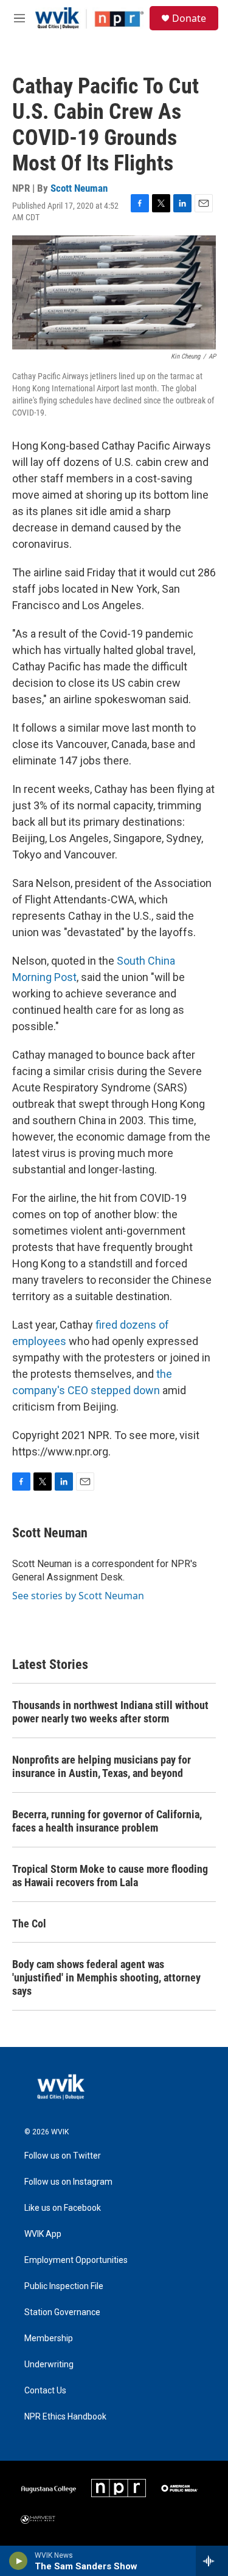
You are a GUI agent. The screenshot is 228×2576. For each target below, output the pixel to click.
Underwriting (49, 2365)
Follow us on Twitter (63, 2156)
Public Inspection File (64, 2286)
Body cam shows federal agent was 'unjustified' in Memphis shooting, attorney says (106, 1978)
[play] (19, 2561)
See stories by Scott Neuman (78, 1596)
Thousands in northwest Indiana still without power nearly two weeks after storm (110, 1712)
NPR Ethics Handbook (65, 2417)
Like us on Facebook (63, 2208)
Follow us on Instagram (68, 2182)
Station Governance (62, 2312)
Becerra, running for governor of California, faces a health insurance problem (107, 1821)
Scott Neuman (79, 188)
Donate (189, 18)
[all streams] (212, 2561)
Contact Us (45, 2391)
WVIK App (43, 2234)
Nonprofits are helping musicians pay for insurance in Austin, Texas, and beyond (102, 1766)
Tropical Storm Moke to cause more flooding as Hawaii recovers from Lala (110, 1876)
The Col (29, 1924)
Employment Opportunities (76, 2260)
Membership (49, 2338)
